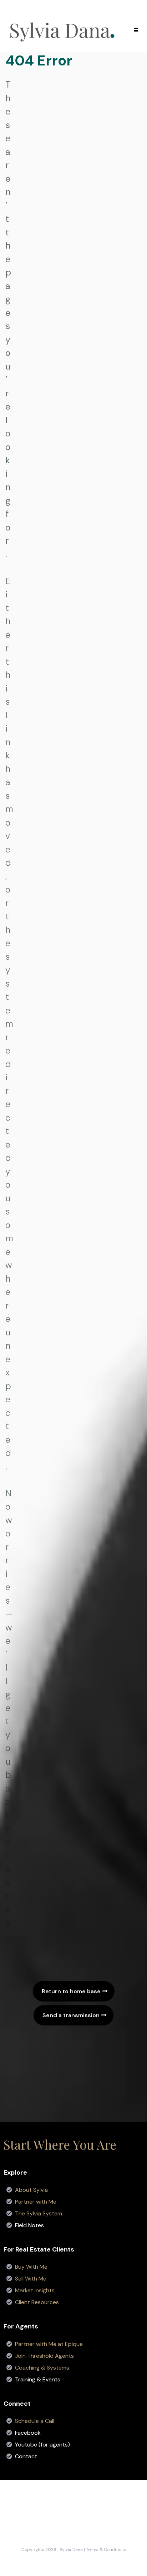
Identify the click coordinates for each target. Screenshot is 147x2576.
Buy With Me (31, 2267)
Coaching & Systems (42, 2368)
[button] (135, 30)
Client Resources (37, 2302)
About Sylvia (31, 2190)
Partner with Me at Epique (49, 2344)
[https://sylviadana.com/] (62, 30)
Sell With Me (31, 2279)
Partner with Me (36, 2202)
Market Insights (35, 2290)
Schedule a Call (35, 2421)
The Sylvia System (39, 2213)
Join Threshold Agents (44, 2356)
